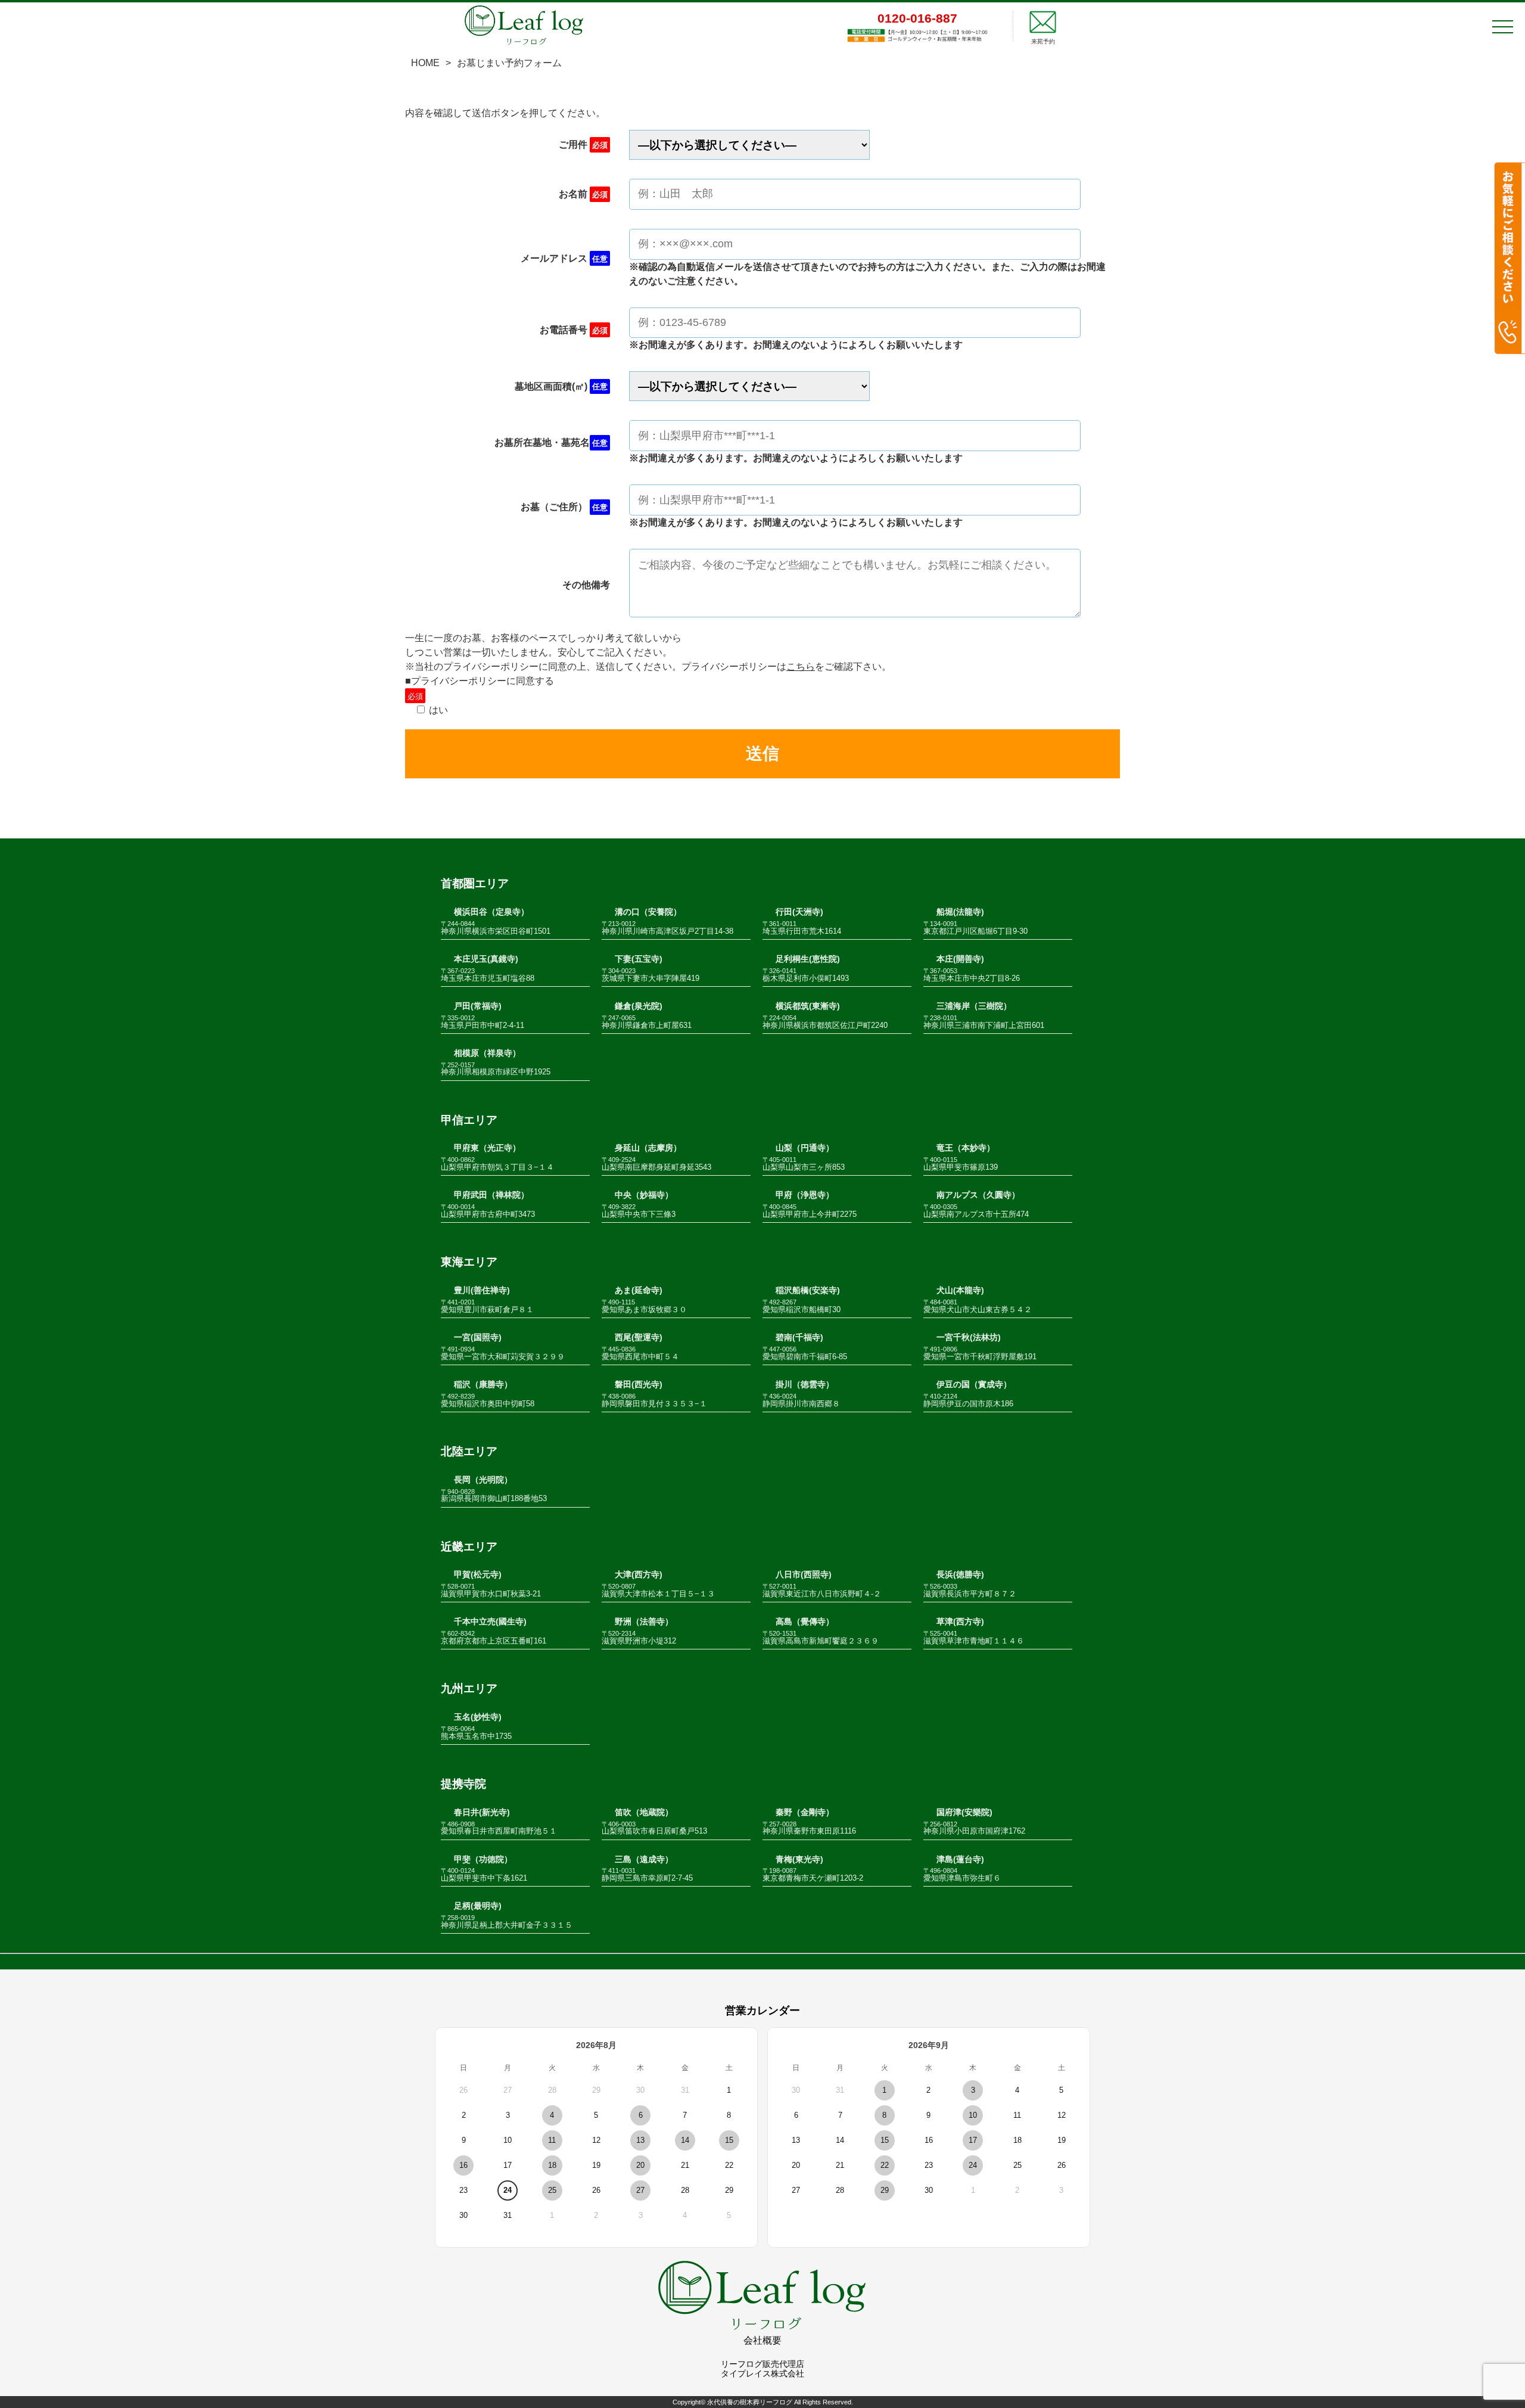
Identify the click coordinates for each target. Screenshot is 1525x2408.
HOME (425, 63)
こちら (801, 667)
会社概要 (762, 2340)
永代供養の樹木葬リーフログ (750, 2402)
